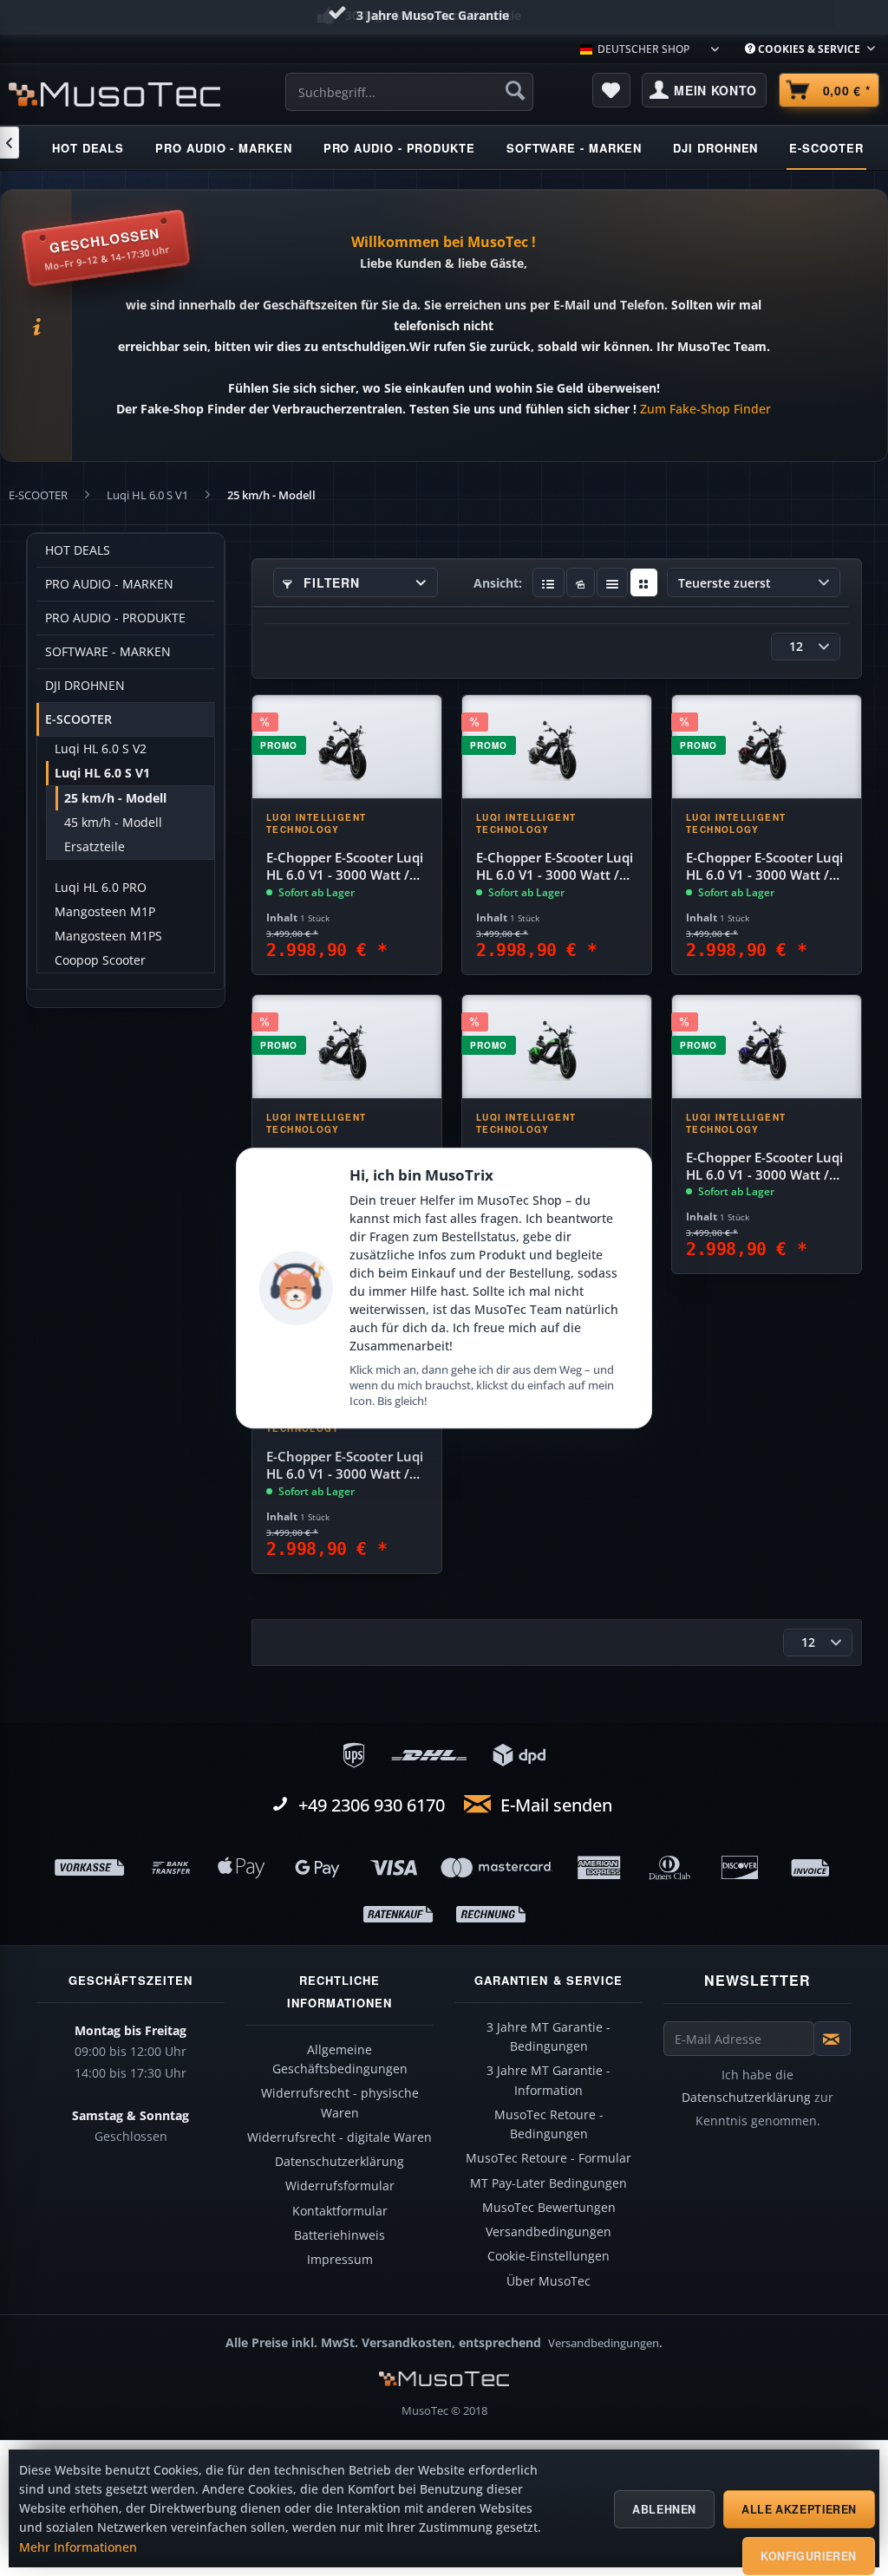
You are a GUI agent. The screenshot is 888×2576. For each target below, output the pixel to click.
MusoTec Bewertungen (549, 2208)
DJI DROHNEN (85, 686)
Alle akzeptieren (799, 2509)
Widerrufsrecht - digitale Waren (340, 2137)
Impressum (340, 2260)
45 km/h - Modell (113, 823)
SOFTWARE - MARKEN (108, 652)
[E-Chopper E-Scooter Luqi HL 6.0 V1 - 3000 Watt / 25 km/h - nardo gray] (557, 747)
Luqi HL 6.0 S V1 (102, 773)
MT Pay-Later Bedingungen (548, 2183)
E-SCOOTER (78, 719)
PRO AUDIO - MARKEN (109, 584)
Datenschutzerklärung (340, 2162)
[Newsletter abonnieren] (832, 2039)
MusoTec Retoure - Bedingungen (549, 2124)
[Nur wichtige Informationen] (644, 582)
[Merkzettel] (611, 90)
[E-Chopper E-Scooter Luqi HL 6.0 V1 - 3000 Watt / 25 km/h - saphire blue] (767, 1047)
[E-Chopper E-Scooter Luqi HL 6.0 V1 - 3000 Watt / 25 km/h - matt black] (347, 747)
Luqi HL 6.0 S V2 (101, 749)
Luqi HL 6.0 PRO (101, 888)
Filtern (330, 582)
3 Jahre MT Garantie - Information (548, 2080)
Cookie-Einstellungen (548, 2256)
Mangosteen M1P (105, 912)
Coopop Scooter (100, 960)
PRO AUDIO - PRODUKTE (115, 618)
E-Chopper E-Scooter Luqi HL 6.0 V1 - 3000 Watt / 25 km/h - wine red (764, 867)
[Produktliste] (613, 582)
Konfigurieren (809, 2556)
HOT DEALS (78, 550)
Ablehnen (664, 2509)
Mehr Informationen (78, 2547)
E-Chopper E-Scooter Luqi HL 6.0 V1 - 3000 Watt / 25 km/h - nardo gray (555, 867)
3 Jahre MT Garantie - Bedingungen (548, 2037)
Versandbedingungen (548, 2232)
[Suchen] (515, 90)
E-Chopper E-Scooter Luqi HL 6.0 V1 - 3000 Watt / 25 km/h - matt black (345, 867)
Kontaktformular (340, 2211)
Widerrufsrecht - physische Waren (340, 2103)
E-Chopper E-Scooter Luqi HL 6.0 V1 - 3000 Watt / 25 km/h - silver (345, 1466)
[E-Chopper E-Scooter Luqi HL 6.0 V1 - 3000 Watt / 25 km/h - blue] (347, 1047)
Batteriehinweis (340, 2235)
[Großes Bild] (581, 582)
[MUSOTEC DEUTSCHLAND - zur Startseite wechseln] (114, 94)
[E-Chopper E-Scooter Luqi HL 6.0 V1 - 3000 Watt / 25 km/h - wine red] (767, 747)
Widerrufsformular (340, 2186)
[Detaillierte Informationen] (548, 582)
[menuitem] (810, 49)
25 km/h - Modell (115, 798)
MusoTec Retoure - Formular (548, 2158)
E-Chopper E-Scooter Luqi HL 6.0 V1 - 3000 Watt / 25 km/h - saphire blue (764, 1167)
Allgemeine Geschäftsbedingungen (340, 2059)
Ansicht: (498, 583)
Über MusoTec (548, 2281)
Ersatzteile (95, 847)
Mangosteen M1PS (108, 936)
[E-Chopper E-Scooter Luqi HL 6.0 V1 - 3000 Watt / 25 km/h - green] (557, 1047)
